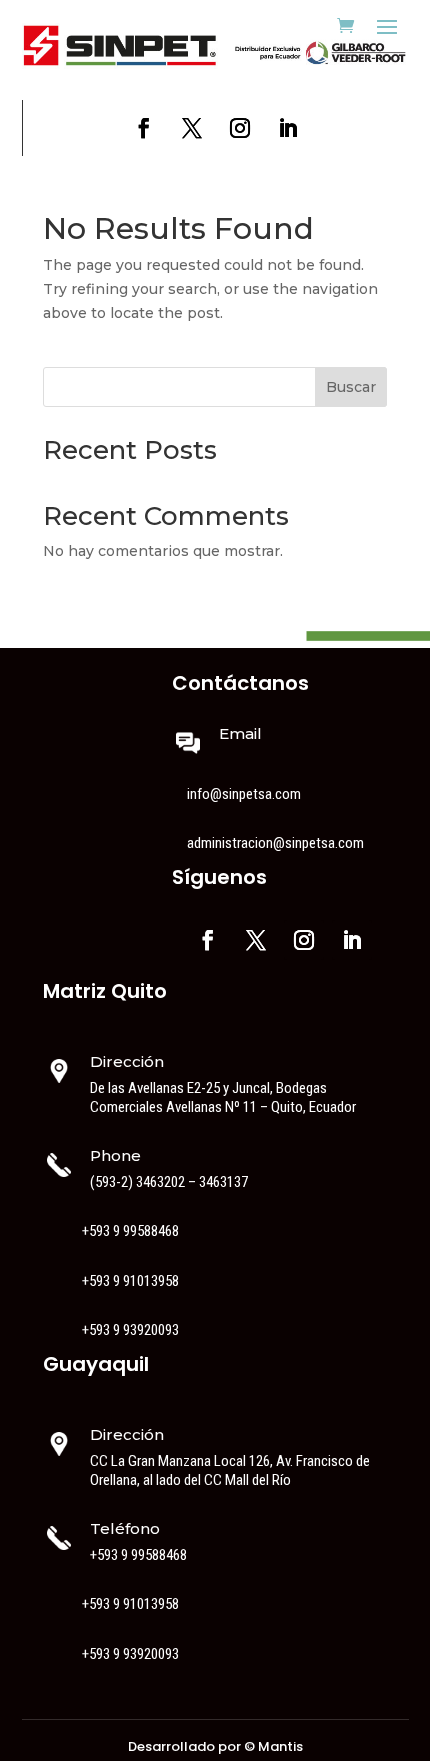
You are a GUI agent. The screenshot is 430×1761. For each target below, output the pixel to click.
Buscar (351, 387)
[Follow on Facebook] (144, 128)
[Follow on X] (192, 128)
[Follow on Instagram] (240, 128)
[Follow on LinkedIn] (288, 128)
